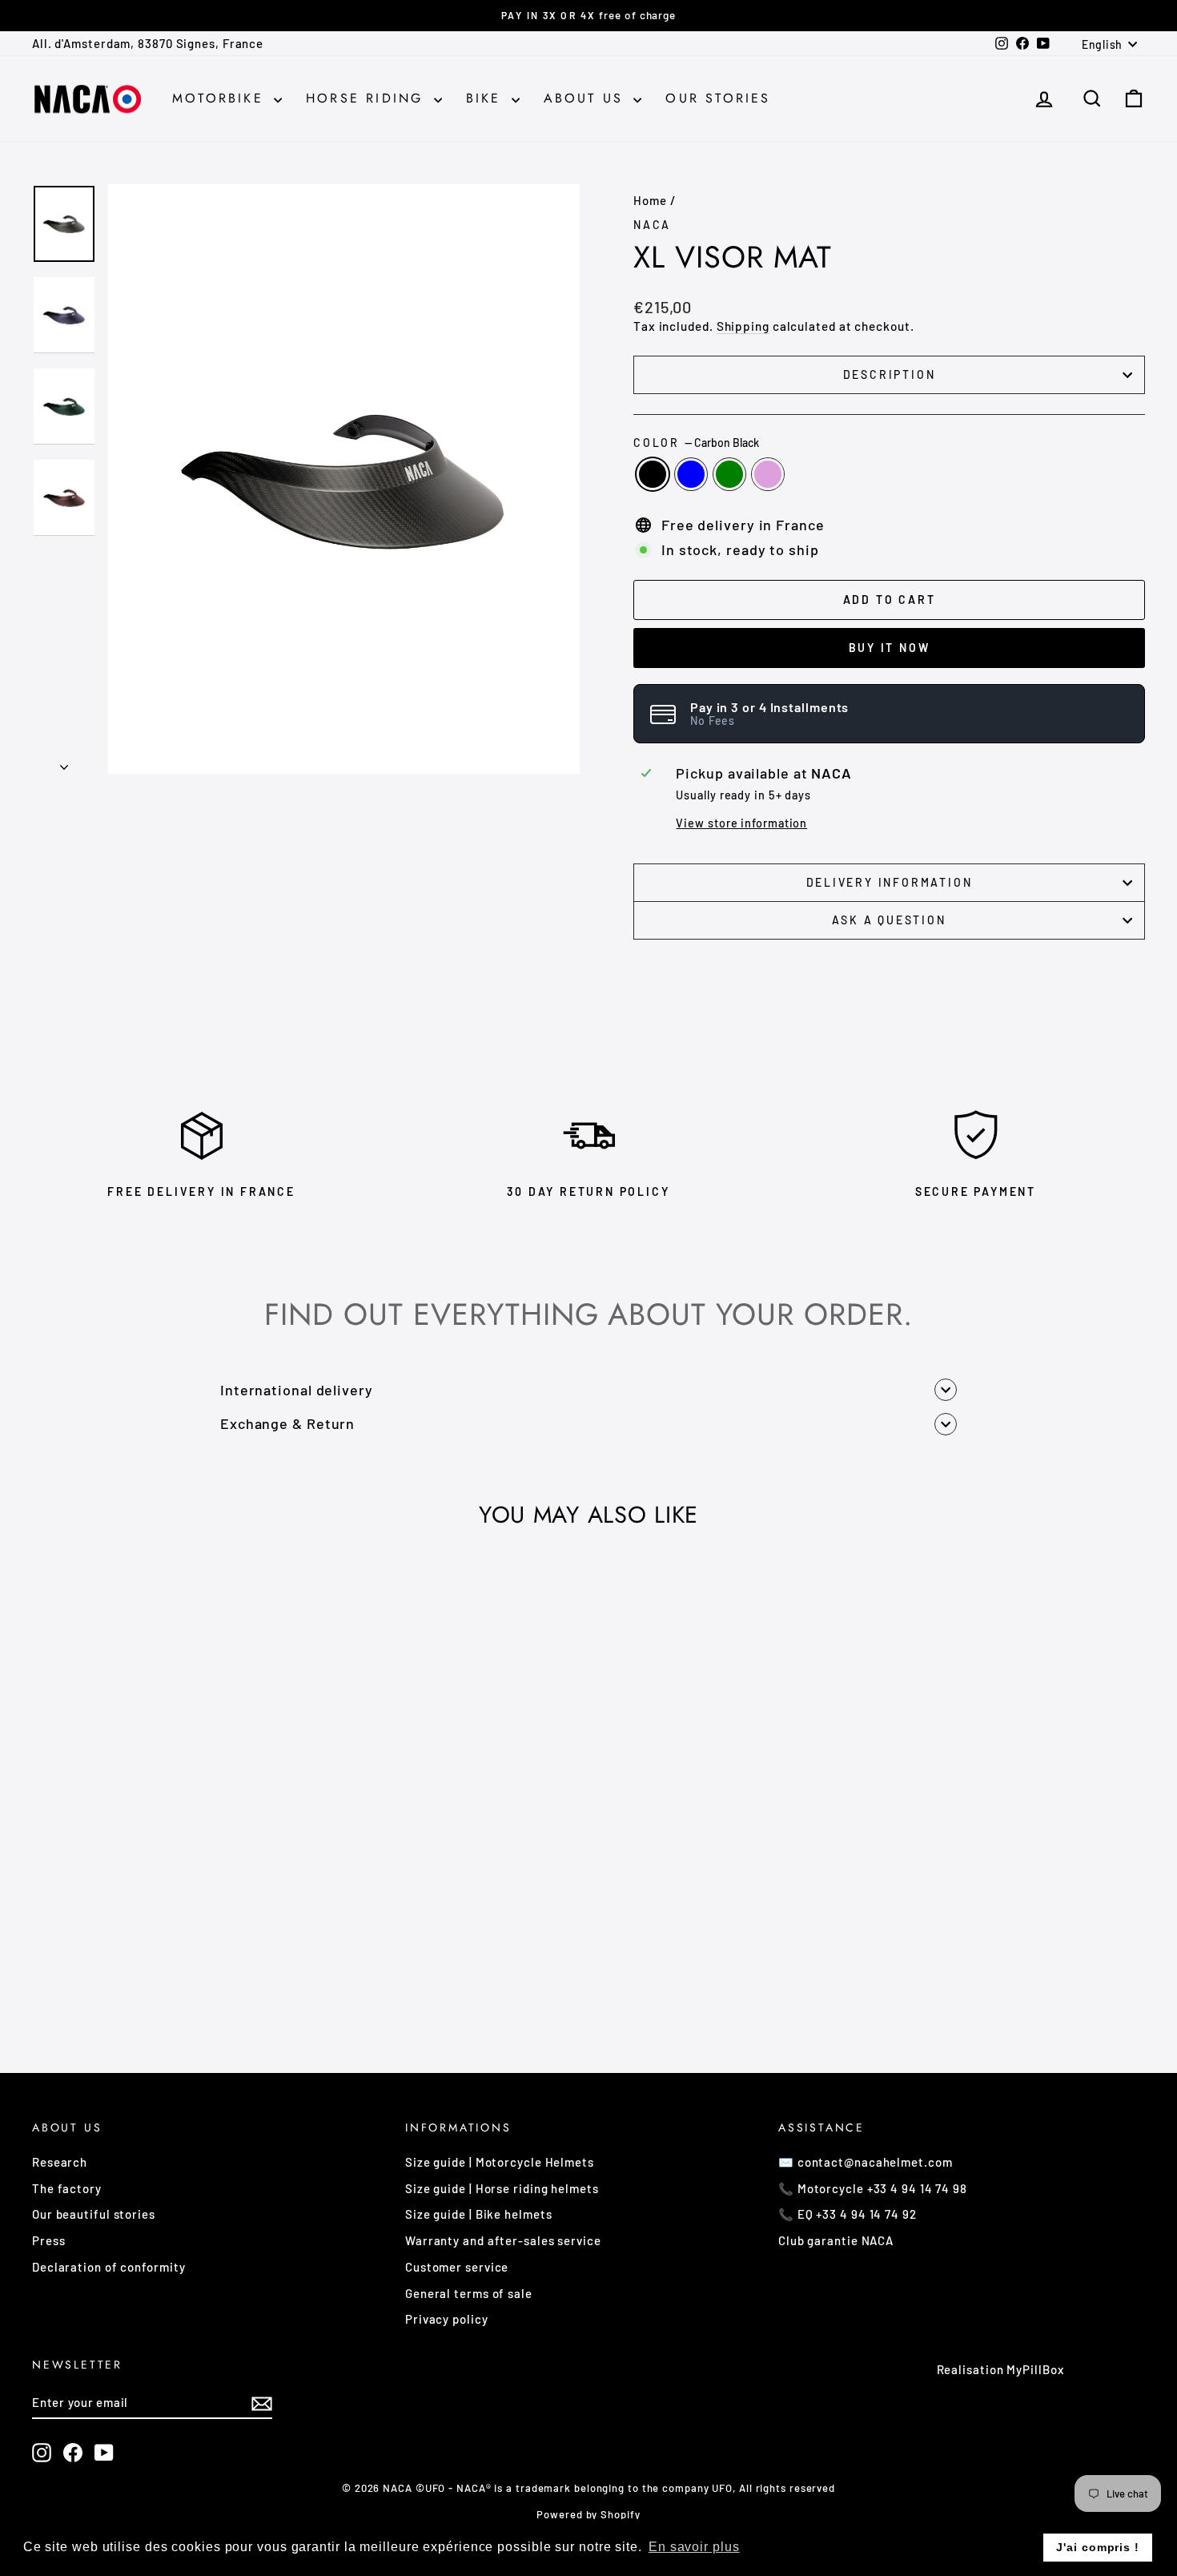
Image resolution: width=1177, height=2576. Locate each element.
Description (890, 374)
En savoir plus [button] (694, 2547)
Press (49, 2240)
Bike (487, 98)
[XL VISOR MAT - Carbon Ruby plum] (197, 1978)
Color (696, 443)
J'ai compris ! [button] (1098, 2547)
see (165, 1882)
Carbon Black (653, 474)
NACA (652, 225)
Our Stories (718, 98)
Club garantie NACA (836, 2240)
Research (60, 2162)
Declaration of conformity (109, 2267)
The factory (67, 2188)
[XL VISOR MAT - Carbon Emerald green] (176, 1978)
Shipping (743, 326)
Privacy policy (447, 2319)
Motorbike (221, 98)
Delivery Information (890, 882)
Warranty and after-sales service (503, 2240)
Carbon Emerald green (729, 474)
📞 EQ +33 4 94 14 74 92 (848, 2214)
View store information (741, 823)
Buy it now (890, 648)
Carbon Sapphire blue (691, 474)
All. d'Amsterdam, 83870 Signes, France (148, 43)
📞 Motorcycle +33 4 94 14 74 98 (873, 2188)
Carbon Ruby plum (768, 474)
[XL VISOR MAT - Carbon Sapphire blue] (154, 1978)
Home (650, 200)
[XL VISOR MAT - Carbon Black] (133, 1978)
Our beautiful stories (94, 2214)
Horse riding (368, 98)
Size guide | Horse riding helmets (502, 2188)
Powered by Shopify (588, 2514)
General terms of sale (469, 2293)
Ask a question (889, 920)
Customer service (457, 2267)
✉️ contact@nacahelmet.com (866, 2162)
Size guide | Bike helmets (479, 2214)
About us (587, 98)
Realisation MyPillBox (1000, 2369)
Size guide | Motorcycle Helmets (500, 2162)
